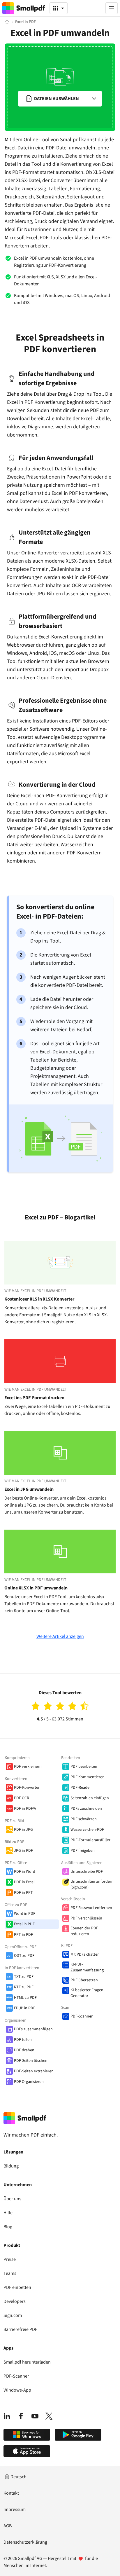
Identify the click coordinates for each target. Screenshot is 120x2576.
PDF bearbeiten (84, 1767)
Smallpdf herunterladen (27, 2362)
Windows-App (17, 2390)
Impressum (15, 2509)
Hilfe (8, 2213)
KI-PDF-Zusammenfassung (87, 1967)
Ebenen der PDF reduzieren (84, 1931)
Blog (8, 2227)
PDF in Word (25, 1872)
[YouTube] (35, 2416)
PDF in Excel (24, 1882)
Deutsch (18, 2477)
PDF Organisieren (29, 2082)
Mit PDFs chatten (85, 1954)
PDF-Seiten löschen (31, 2061)
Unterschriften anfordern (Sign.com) (92, 1884)
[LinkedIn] (7, 2416)
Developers (15, 2301)
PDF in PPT (23, 1893)
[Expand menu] (94, 99)
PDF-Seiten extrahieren (34, 2071)
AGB (8, 2526)
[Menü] (112, 8)
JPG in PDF (23, 1851)
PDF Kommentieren (88, 1777)
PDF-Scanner (82, 2016)
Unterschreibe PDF (87, 1872)
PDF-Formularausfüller (90, 1840)
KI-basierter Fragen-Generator (88, 1993)
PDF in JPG (23, 1830)
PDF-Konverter (27, 1788)
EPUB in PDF (25, 2008)
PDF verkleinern (28, 1767)
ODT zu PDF (24, 1956)
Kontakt (11, 2493)
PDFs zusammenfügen (33, 2029)
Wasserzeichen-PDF (87, 1830)
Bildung (11, 2166)
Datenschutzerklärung (25, 2542)
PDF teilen (23, 2040)
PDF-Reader (81, 1788)
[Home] (7, 22)
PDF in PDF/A (25, 1809)
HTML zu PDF (25, 1998)
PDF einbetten (17, 2287)
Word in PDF (25, 1914)
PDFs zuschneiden (86, 1809)
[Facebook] (21, 2416)
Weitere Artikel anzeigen (60, 1636)
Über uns (12, 2199)
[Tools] (59, 8)
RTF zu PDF (24, 1987)
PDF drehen (24, 2050)
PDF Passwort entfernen (91, 1908)
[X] (49, 2416)
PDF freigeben (83, 1851)
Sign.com (13, 2315)
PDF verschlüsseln (86, 1918)
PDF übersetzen (84, 1980)
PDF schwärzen (84, 1819)
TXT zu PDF (24, 1977)
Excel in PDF (24, 1924)
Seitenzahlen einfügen (90, 1798)
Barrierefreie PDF (20, 2329)
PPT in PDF (23, 1935)
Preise (10, 2259)
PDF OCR (22, 1798)
